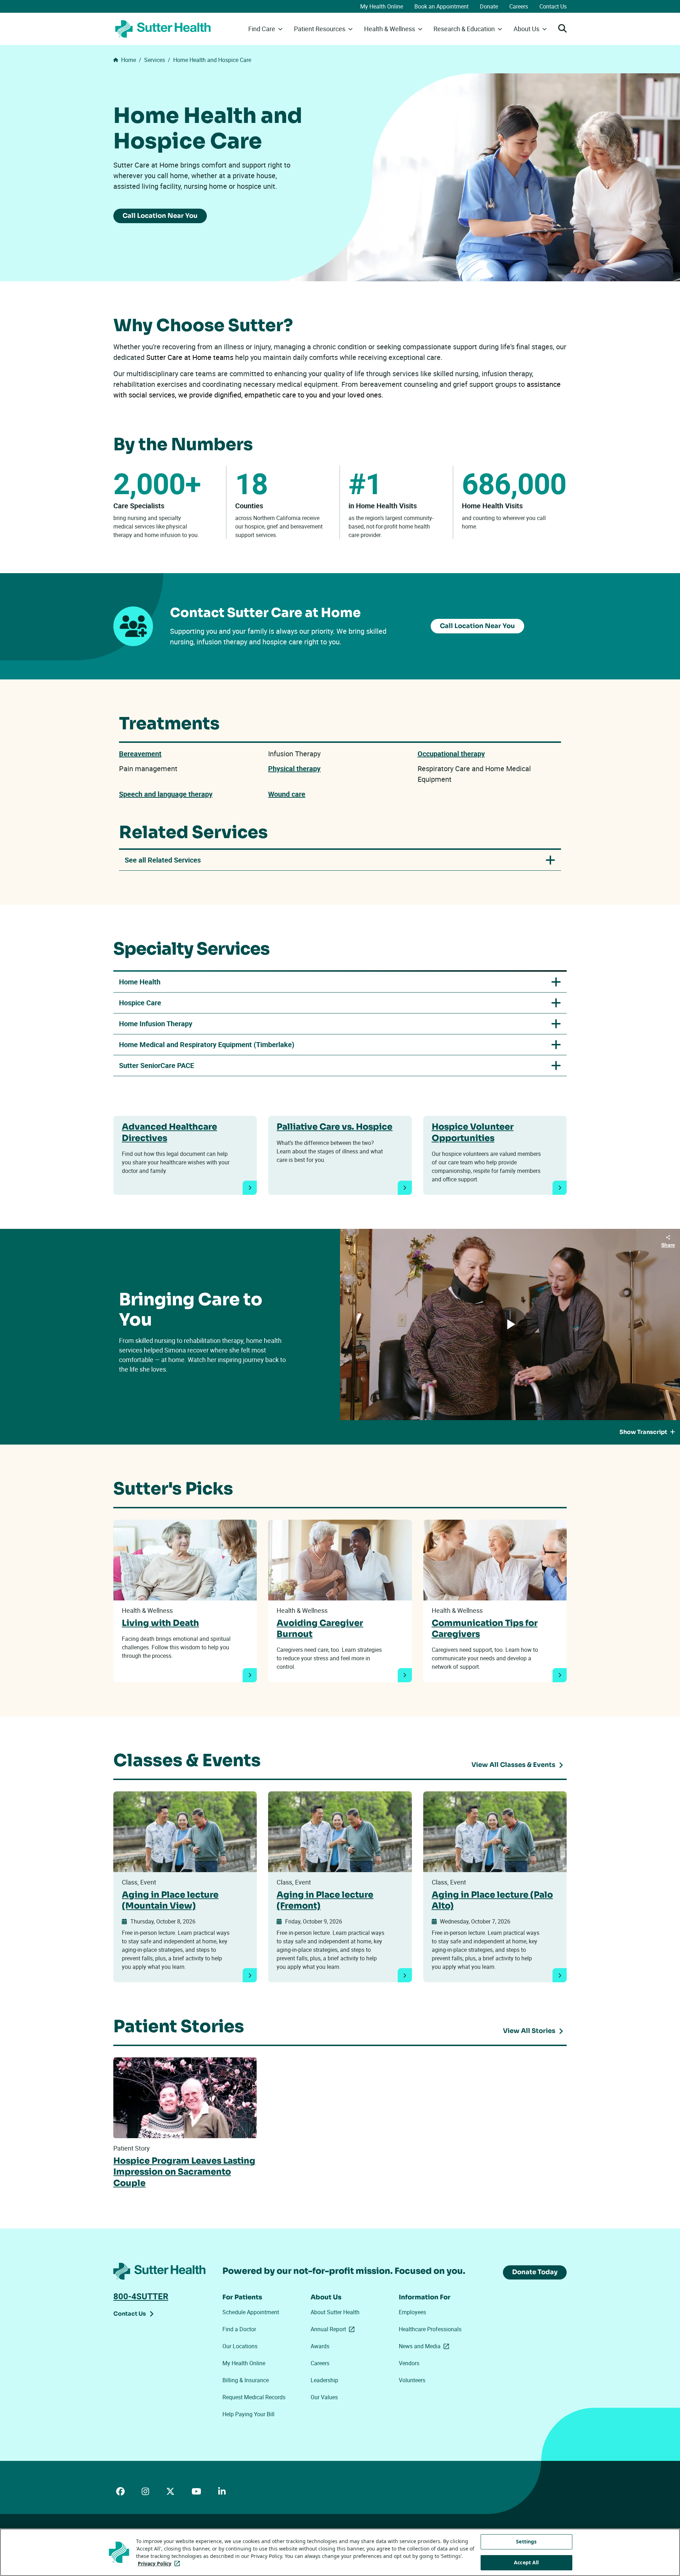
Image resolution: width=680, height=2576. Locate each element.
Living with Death (160, 1623)
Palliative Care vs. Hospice (335, 1127)
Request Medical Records (254, 2397)
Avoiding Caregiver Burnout (320, 1629)
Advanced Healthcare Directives (169, 1132)
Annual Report (334, 2329)
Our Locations (240, 2346)
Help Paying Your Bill (248, 2414)
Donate (489, 6)
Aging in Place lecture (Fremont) (325, 1900)
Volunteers (412, 2380)
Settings (526, 2541)
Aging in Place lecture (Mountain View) (170, 1900)
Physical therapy (294, 769)
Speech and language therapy (166, 794)
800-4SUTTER (141, 2296)
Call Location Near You (160, 216)
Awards (320, 2346)
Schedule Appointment (251, 2312)
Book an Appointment (441, 6)
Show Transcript (643, 1432)
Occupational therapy (451, 754)
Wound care (287, 794)
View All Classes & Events (513, 1765)
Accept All (526, 2562)
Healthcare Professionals (430, 2329)
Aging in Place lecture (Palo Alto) (492, 1900)
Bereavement (140, 754)
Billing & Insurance (246, 2380)
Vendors (409, 2363)
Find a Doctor (239, 2329)
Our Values (324, 2397)
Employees (412, 2312)
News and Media (425, 2346)
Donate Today (535, 2272)
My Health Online (382, 6)
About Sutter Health (335, 2312)
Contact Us (553, 6)
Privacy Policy (160, 2563)
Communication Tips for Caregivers (485, 1629)
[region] (340, 2552)
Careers (519, 6)
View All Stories (529, 2031)
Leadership (324, 2380)
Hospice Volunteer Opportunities (473, 1132)
